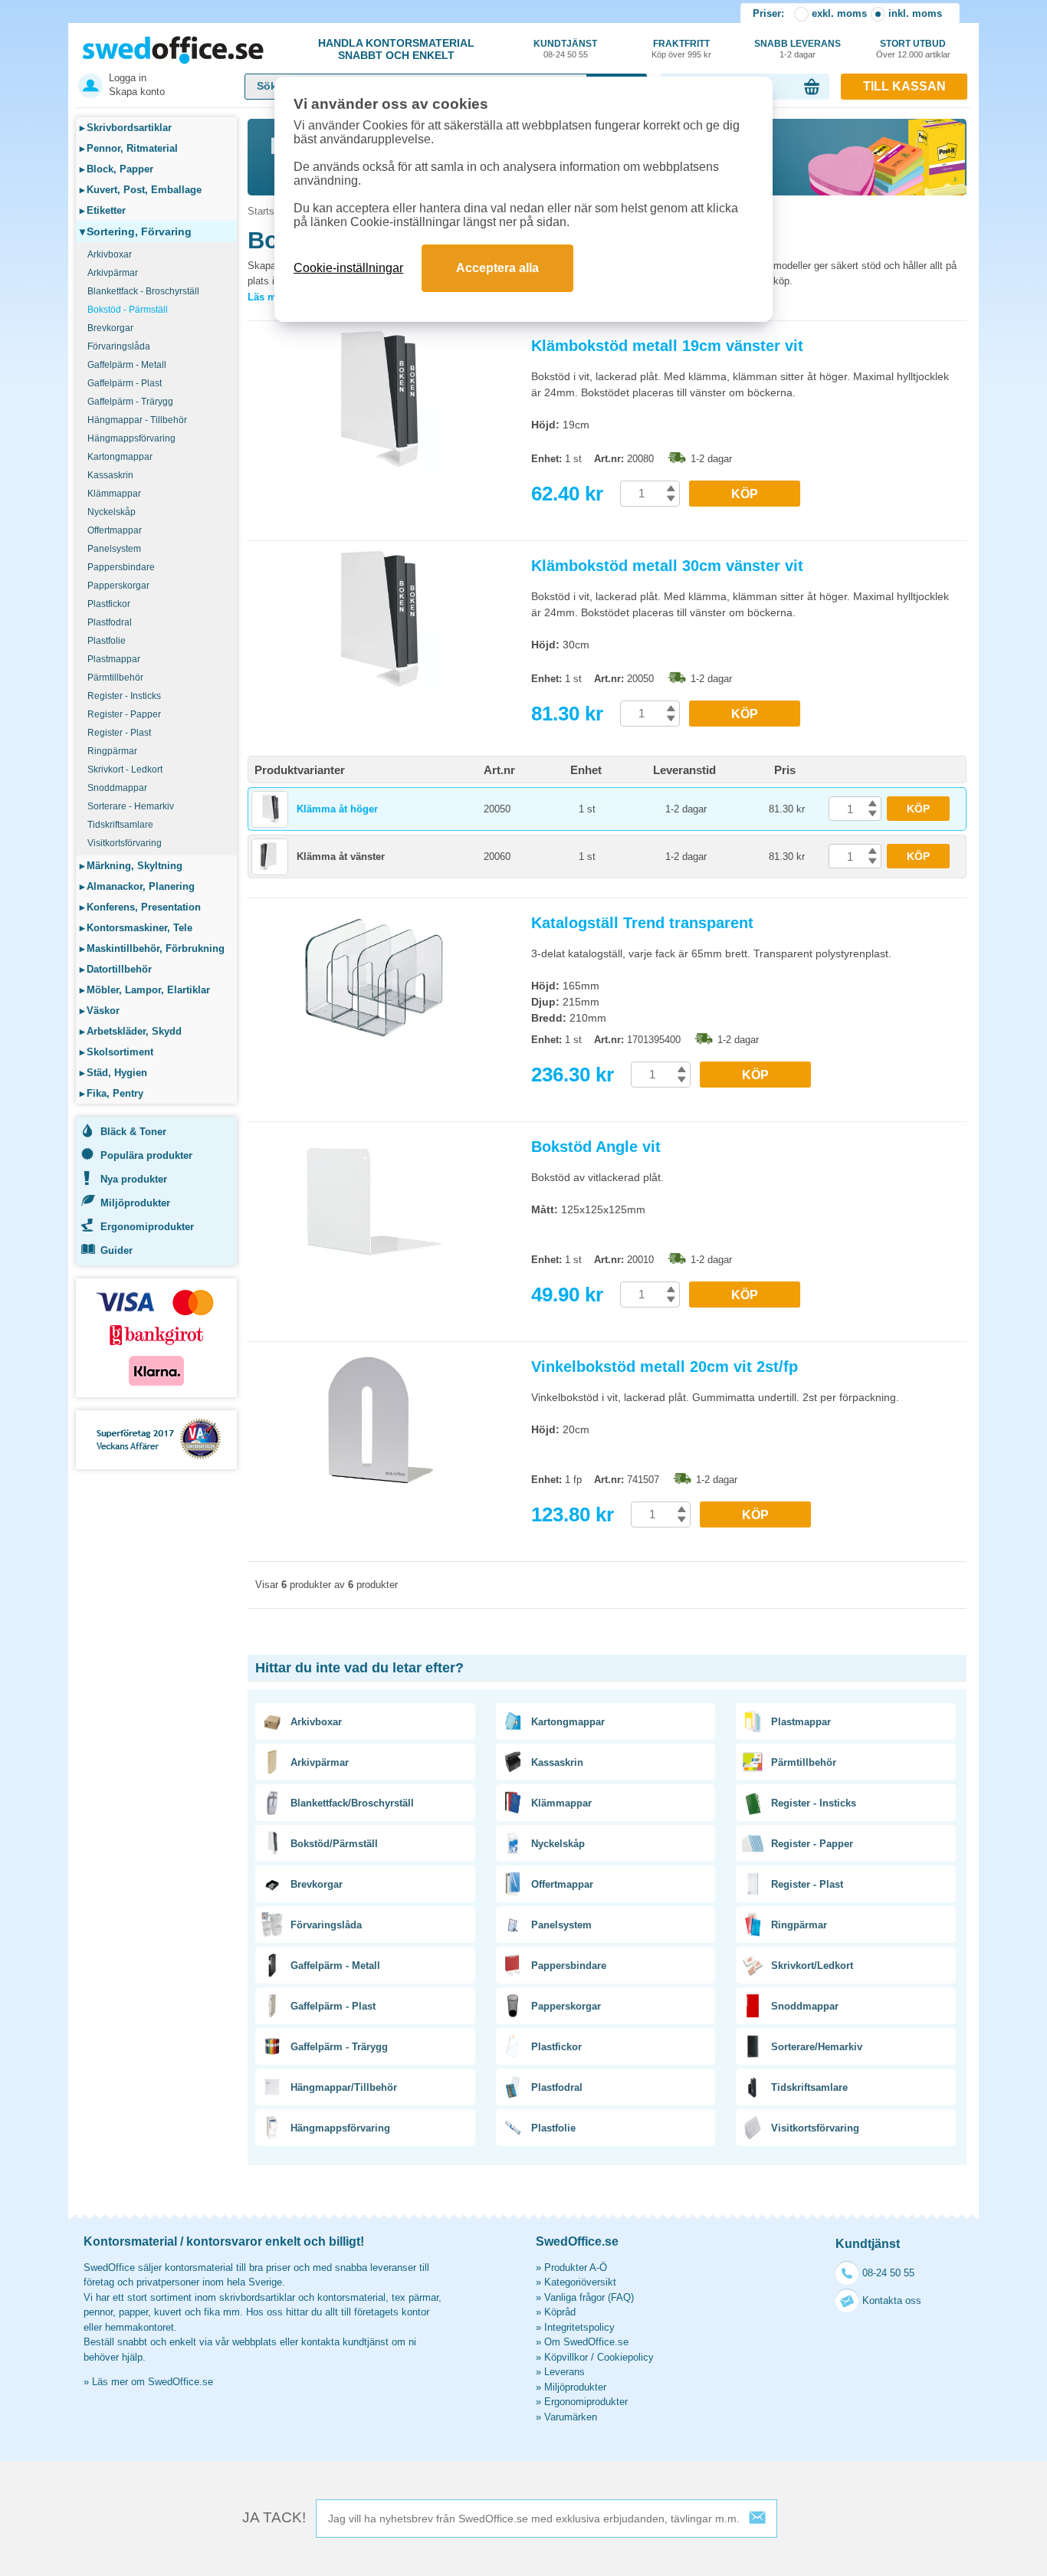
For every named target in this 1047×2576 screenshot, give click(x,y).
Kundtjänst (565, 49)
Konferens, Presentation (140, 907)
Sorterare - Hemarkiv (131, 806)
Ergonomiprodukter (147, 1227)
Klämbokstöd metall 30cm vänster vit (667, 566)
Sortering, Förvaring (136, 231)
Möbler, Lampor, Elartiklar (145, 990)
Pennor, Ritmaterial (129, 148)
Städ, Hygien (113, 1073)
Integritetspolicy (579, 2327)
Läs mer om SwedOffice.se (153, 2382)
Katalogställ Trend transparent (642, 923)
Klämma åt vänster (341, 856)
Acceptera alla (497, 268)
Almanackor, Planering (137, 886)
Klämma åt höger (337, 809)
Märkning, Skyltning (131, 866)
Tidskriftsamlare (120, 825)
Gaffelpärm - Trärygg (130, 402)
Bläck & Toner (133, 1132)
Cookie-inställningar (348, 268)
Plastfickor (109, 604)
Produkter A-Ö (576, 2268)
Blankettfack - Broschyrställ (143, 291)
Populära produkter (146, 1155)
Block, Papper (117, 169)
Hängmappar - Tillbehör (137, 420)
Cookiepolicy (625, 2357)
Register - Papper (124, 714)
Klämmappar (114, 494)
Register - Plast (119, 733)
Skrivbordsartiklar (126, 128)
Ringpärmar (112, 751)
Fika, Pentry (112, 1093)
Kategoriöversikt (580, 2282)
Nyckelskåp (112, 512)
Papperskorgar (118, 586)
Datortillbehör (116, 969)
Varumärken (571, 2417)
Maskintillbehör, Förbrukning (152, 948)
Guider (117, 1250)
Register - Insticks (124, 696)
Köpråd (560, 2312)
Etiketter (103, 210)
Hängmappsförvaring (131, 438)
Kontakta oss (892, 2300)
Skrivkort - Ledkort (125, 770)
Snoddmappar (117, 788)
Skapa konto (137, 92)
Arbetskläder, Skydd (131, 1031)
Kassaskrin (110, 475)
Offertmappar (115, 530)
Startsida (267, 211)
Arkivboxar (110, 254)
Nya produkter (134, 1179)
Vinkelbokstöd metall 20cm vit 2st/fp (665, 1367)
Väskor (100, 1011)
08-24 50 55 (888, 2273)
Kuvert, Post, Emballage (141, 190)
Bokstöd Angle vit (596, 1147)
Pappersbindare (121, 567)
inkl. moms (915, 13)
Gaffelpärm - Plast (125, 383)
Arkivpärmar (113, 273)
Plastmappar (114, 659)
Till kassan (904, 86)
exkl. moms (839, 13)
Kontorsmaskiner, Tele (136, 928)
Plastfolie (107, 641)
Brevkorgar (110, 328)
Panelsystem (114, 549)
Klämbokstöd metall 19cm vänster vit (667, 346)
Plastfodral (110, 622)
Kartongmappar (120, 457)
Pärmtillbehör (115, 678)
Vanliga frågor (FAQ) (589, 2297)
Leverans (565, 2372)
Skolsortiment (117, 1052)
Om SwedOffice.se (586, 2342)
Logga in (128, 78)
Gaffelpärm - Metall (127, 365)
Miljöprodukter (135, 1203)
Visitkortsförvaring (125, 843)
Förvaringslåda (119, 346)
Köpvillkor (566, 2357)
